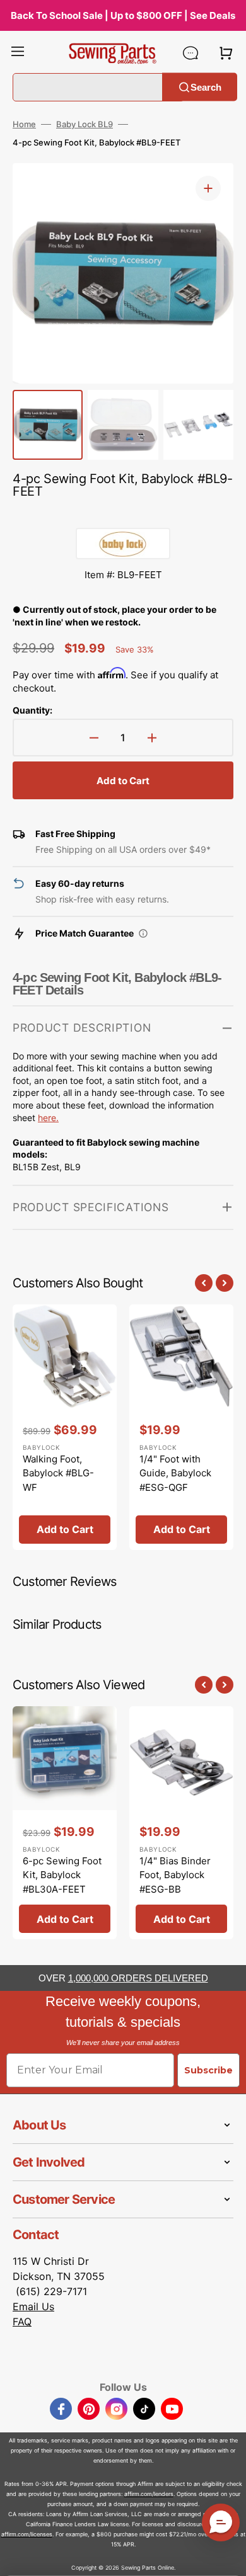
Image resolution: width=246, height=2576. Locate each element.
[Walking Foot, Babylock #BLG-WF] (65, 1427)
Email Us (33, 2306)
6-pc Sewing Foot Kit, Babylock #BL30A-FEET (62, 1875)
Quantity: (32, 710)
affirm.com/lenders (149, 2494)
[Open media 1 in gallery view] (208, 188)
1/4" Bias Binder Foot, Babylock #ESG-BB (175, 1875)
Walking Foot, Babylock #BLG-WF (58, 1473)
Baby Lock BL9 (85, 124)
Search (206, 87)
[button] (18, 53)
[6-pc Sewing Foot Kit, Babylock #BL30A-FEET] (65, 1823)
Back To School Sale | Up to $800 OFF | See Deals (123, 15)
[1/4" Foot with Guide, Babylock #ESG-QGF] (181, 1427)
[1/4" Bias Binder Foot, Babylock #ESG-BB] (181, 1823)
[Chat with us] (190, 53)
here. (48, 1118)
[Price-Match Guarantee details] (143, 933)
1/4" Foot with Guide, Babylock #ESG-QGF (175, 1473)
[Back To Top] (227, 2557)
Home (24, 124)
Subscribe (208, 2070)
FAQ (22, 2322)
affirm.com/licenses (27, 2534)
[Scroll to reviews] (123, 515)
